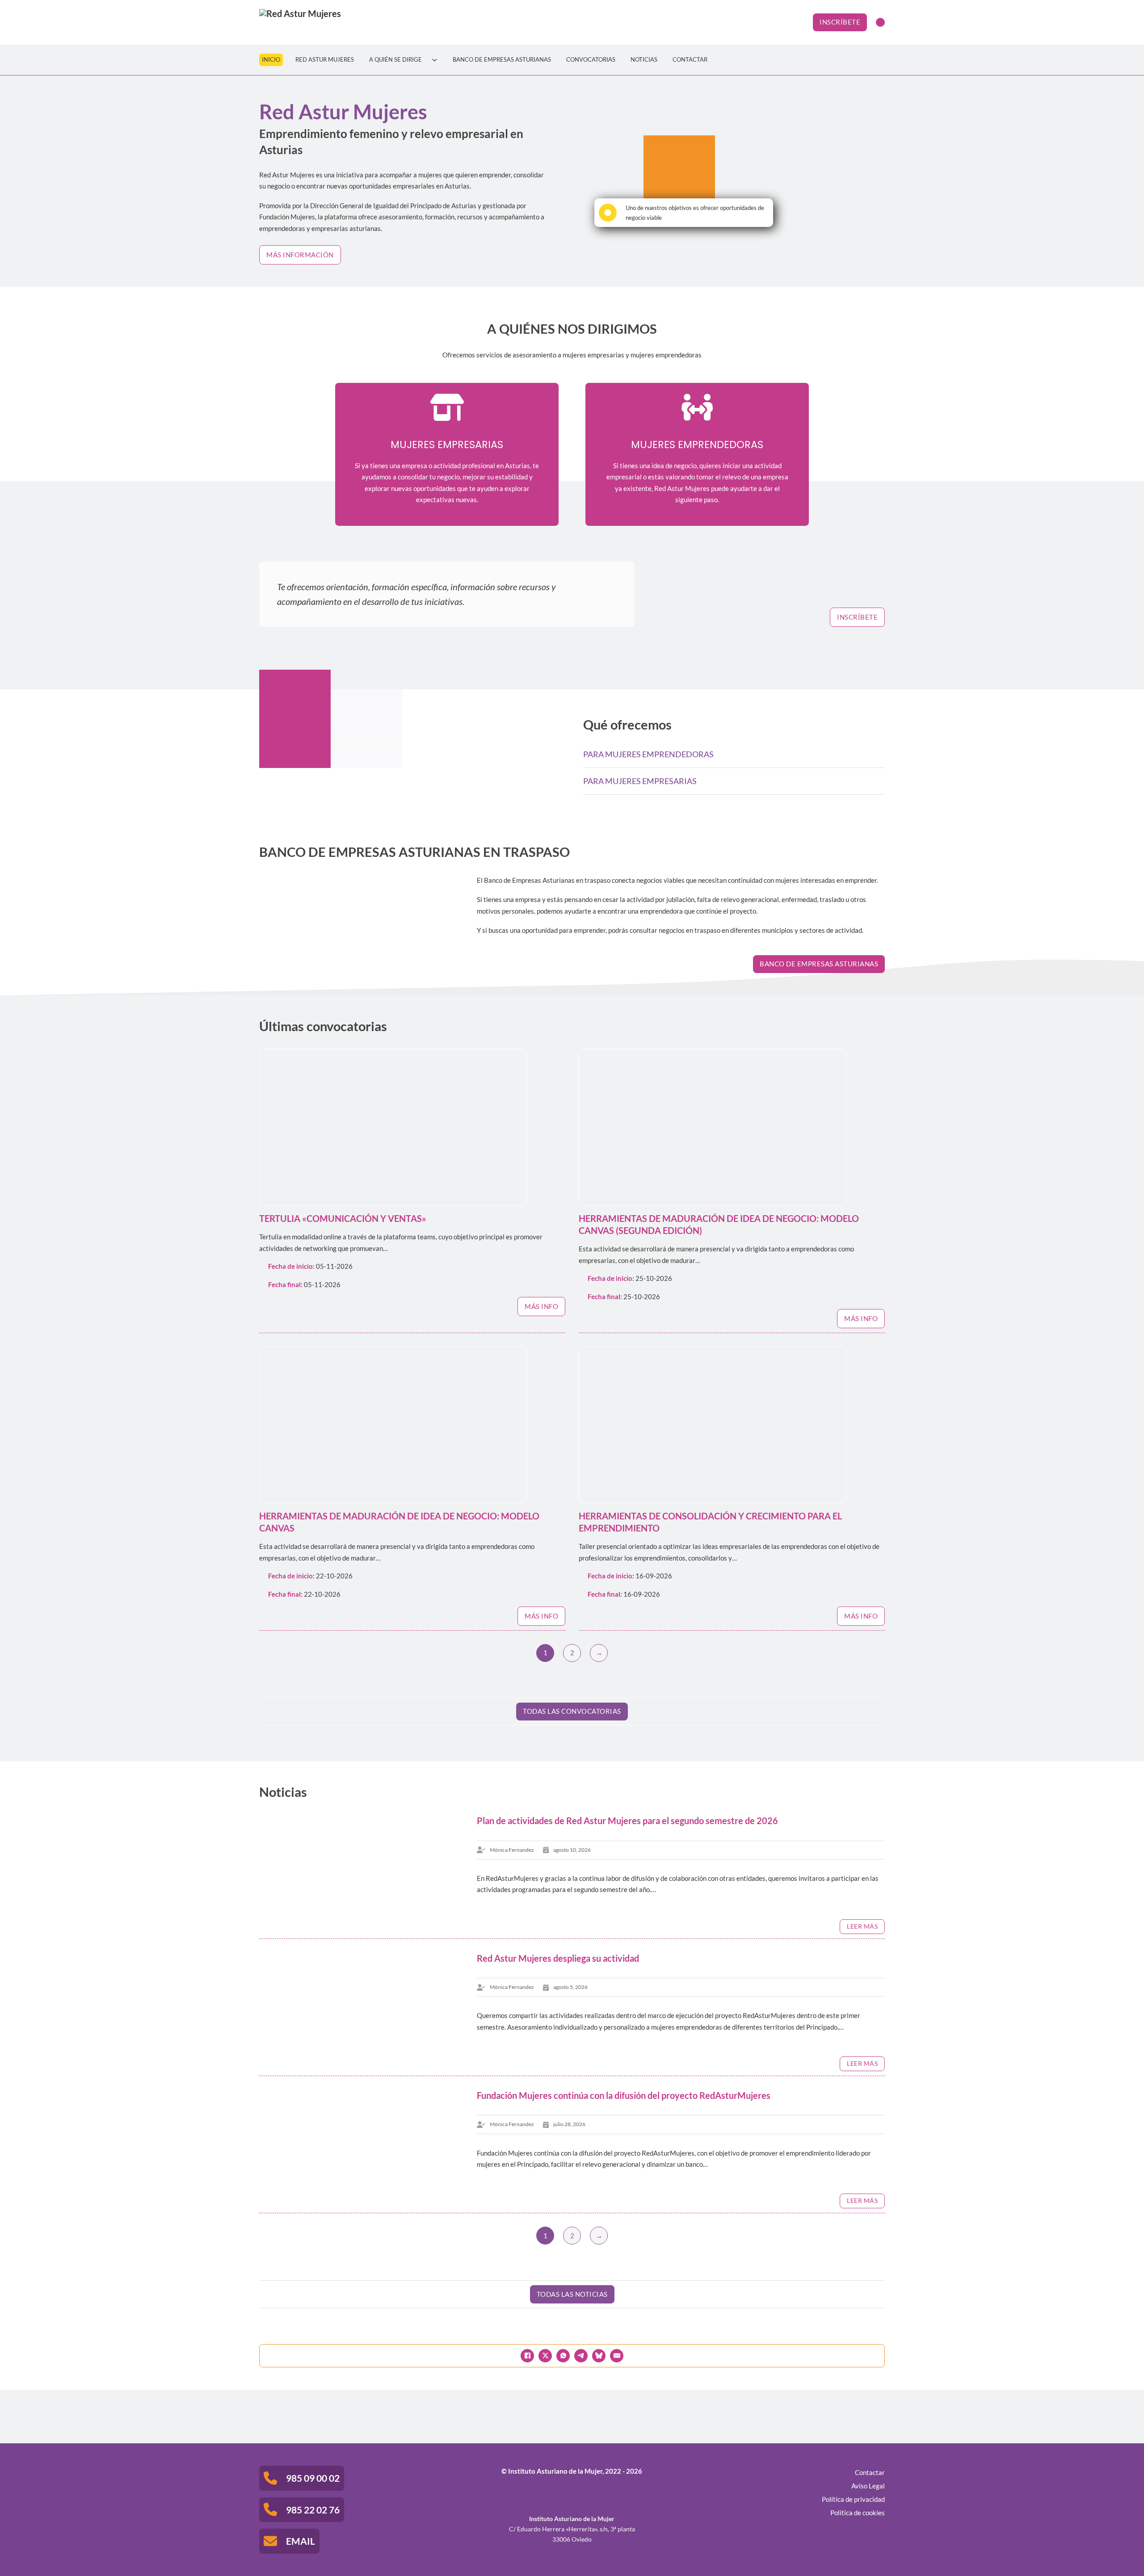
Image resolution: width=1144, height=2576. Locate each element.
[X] (545, 2356)
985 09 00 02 (313, 2478)
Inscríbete (840, 22)
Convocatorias (591, 60)
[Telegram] (581, 2356)
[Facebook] (527, 2356)
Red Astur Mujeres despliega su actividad (558, 1958)
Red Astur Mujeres (325, 60)
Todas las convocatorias (572, 1711)
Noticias (644, 60)
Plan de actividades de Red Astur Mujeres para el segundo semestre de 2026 (627, 1821)
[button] (734, 754)
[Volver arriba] (1113, 2549)
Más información (300, 255)
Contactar (690, 60)
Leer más (862, 1926)
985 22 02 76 (313, 2510)
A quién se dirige (395, 60)
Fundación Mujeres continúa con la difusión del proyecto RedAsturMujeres (624, 2096)
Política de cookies (858, 2513)
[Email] (617, 2356)
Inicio (271, 60)
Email (301, 2541)
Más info (541, 1306)
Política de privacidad (853, 2499)
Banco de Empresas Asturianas (502, 60)
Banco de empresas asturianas (819, 964)
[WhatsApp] (563, 2356)
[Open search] (880, 22)
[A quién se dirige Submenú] (435, 60)
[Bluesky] (599, 2356)
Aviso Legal (868, 2486)
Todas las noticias (572, 2294)
